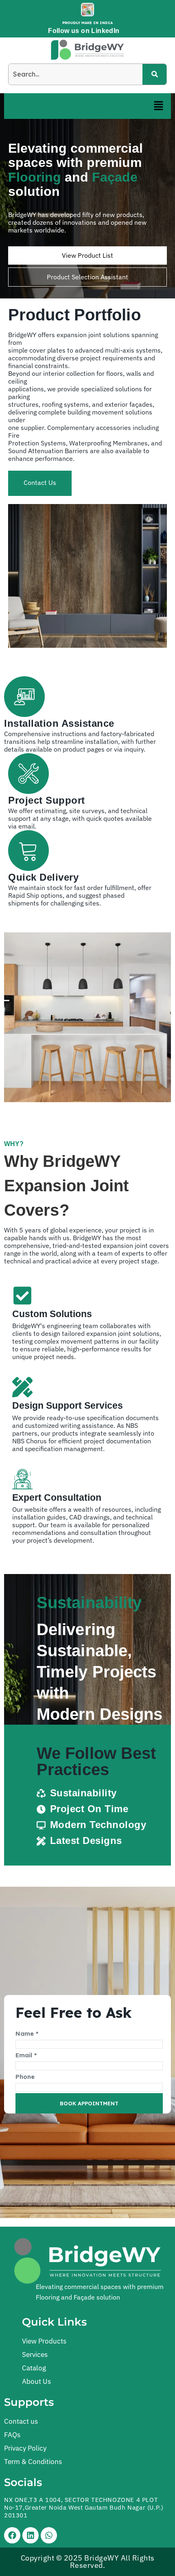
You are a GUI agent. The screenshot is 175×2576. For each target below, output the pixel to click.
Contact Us (40, 482)
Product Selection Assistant (87, 277)
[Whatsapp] (49, 2535)
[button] (159, 106)
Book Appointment (89, 2103)
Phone (25, 2077)
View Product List (87, 255)
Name (27, 2033)
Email (26, 2055)
